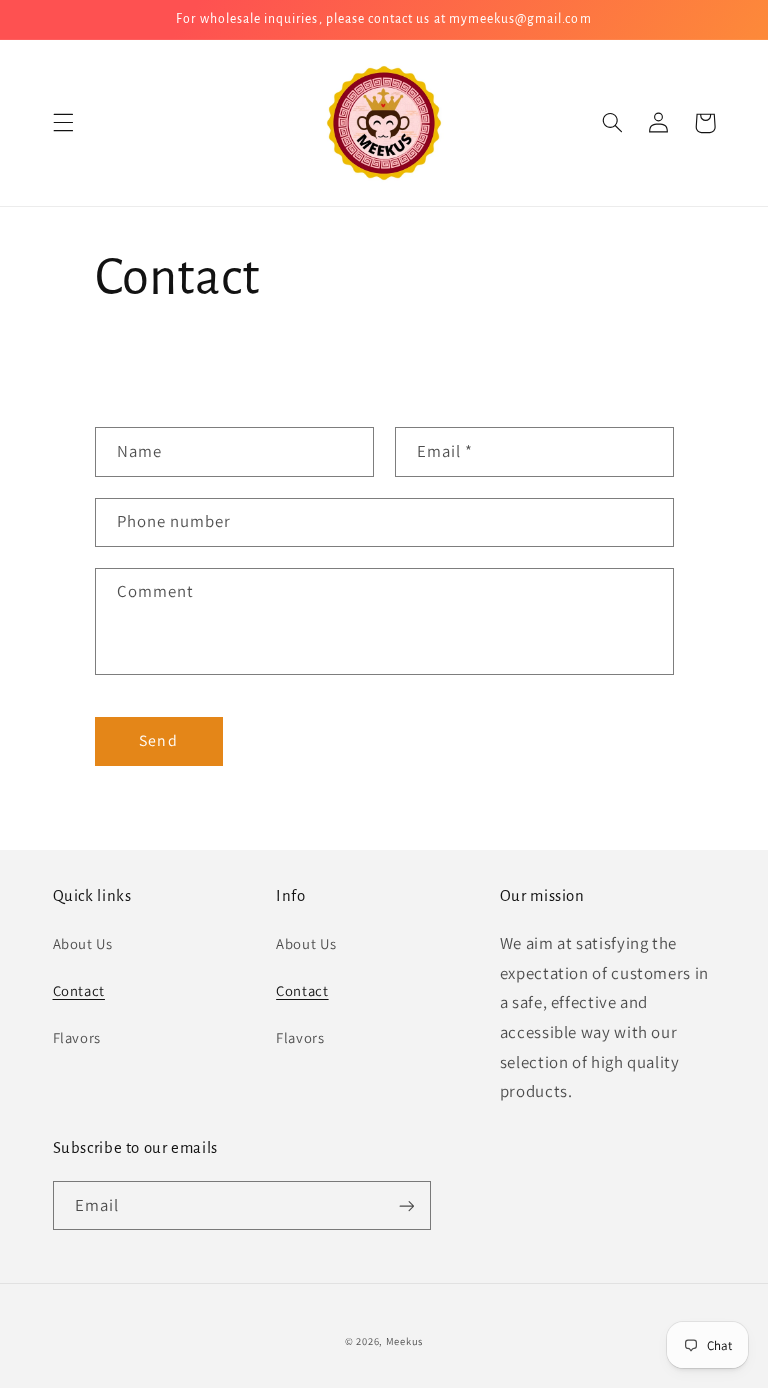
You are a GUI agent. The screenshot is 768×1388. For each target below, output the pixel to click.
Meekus (404, 1341)
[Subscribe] (406, 1205)
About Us (83, 943)
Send (158, 740)
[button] (63, 123)
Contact (79, 990)
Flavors (77, 1037)
